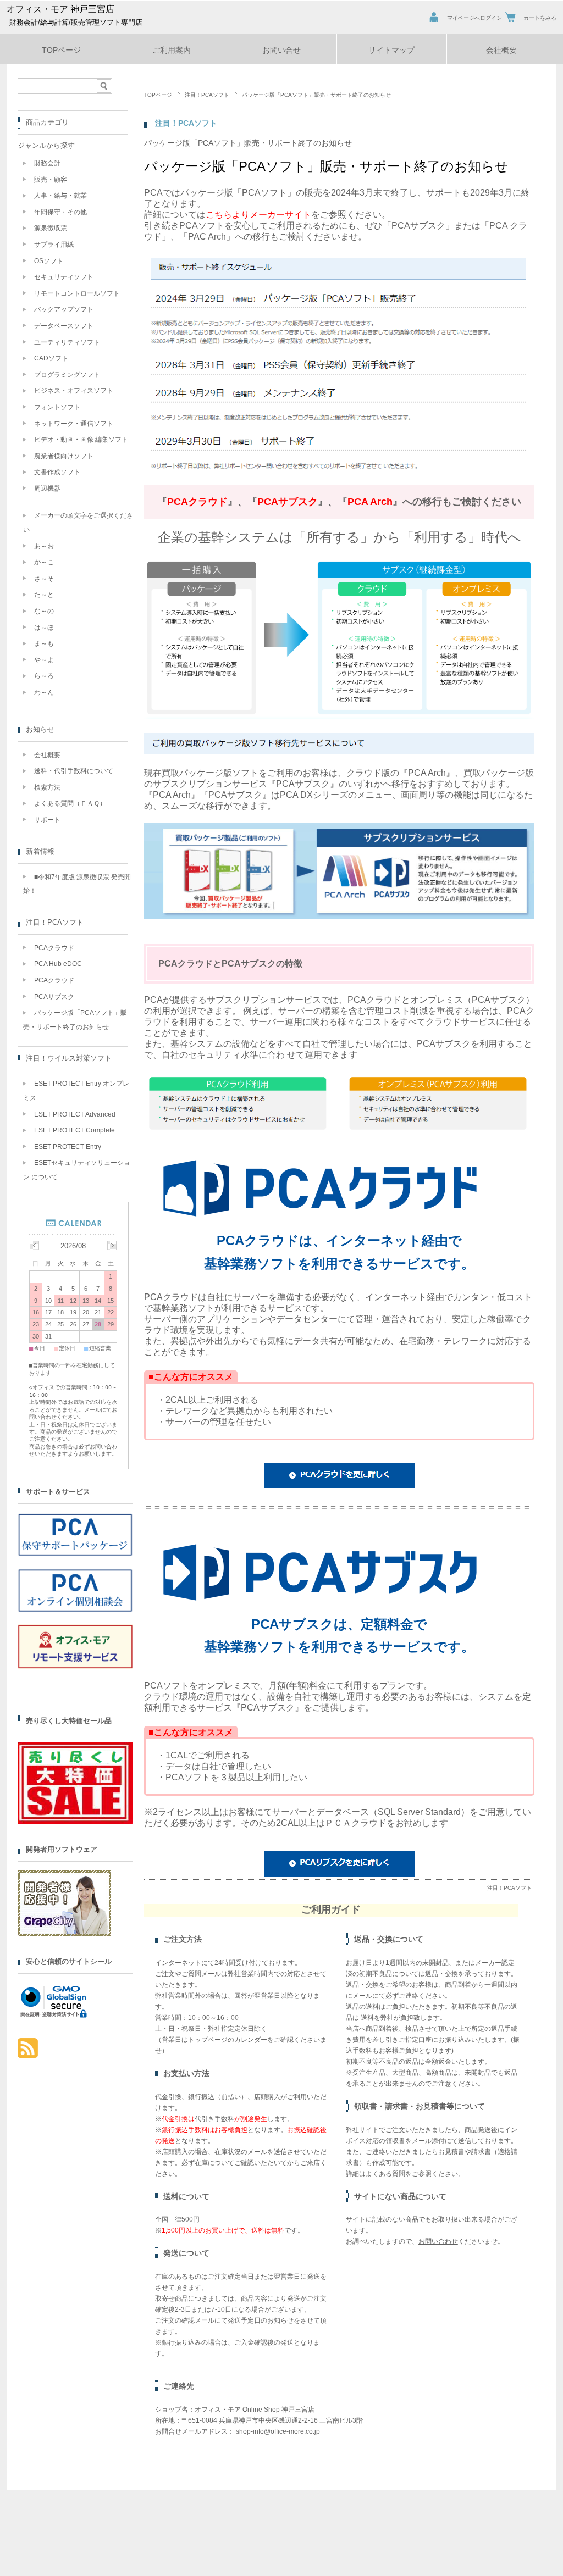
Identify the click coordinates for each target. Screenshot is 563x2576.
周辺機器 (47, 488)
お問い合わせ (438, 2241)
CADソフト (51, 358)
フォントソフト (57, 407)
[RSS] (28, 2053)
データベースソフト (64, 326)
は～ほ (44, 628)
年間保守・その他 (60, 212)
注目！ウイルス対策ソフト (69, 1058)
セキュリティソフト (64, 277)
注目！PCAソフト (207, 95)
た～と (44, 595)
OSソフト (49, 261)
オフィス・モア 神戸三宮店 (60, 9)
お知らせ (40, 729)
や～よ (44, 660)
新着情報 (40, 851)
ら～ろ (44, 676)
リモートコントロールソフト (77, 293)
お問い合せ (281, 50)
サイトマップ (391, 50)
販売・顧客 (51, 180)
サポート (47, 820)
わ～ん (44, 692)
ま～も (44, 643)
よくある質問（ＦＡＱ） (70, 803)
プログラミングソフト (67, 375)
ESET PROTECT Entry (68, 1147)
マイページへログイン (474, 18)
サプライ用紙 (54, 245)
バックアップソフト (64, 309)
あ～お (44, 546)
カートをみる (540, 18)
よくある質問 (385, 2174)
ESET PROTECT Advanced (75, 1114)
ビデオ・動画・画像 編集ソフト (81, 440)
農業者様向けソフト (64, 456)
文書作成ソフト (57, 472)
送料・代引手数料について (74, 771)
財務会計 (47, 163)
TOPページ (61, 50)
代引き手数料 (214, 2119)
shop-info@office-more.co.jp (278, 2431)
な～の (44, 611)
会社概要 (501, 50)
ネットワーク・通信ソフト (74, 424)
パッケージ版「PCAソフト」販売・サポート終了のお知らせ (248, 143)
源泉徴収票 (51, 228)
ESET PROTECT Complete (74, 1130)
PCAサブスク (54, 997)
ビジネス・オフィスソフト (74, 391)
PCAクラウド (54, 948)
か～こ (44, 562)
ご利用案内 (172, 50)
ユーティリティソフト (67, 342)
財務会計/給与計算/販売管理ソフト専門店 (76, 22)
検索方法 (47, 787)
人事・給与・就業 (60, 196)
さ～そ (44, 579)
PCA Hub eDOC (58, 964)
